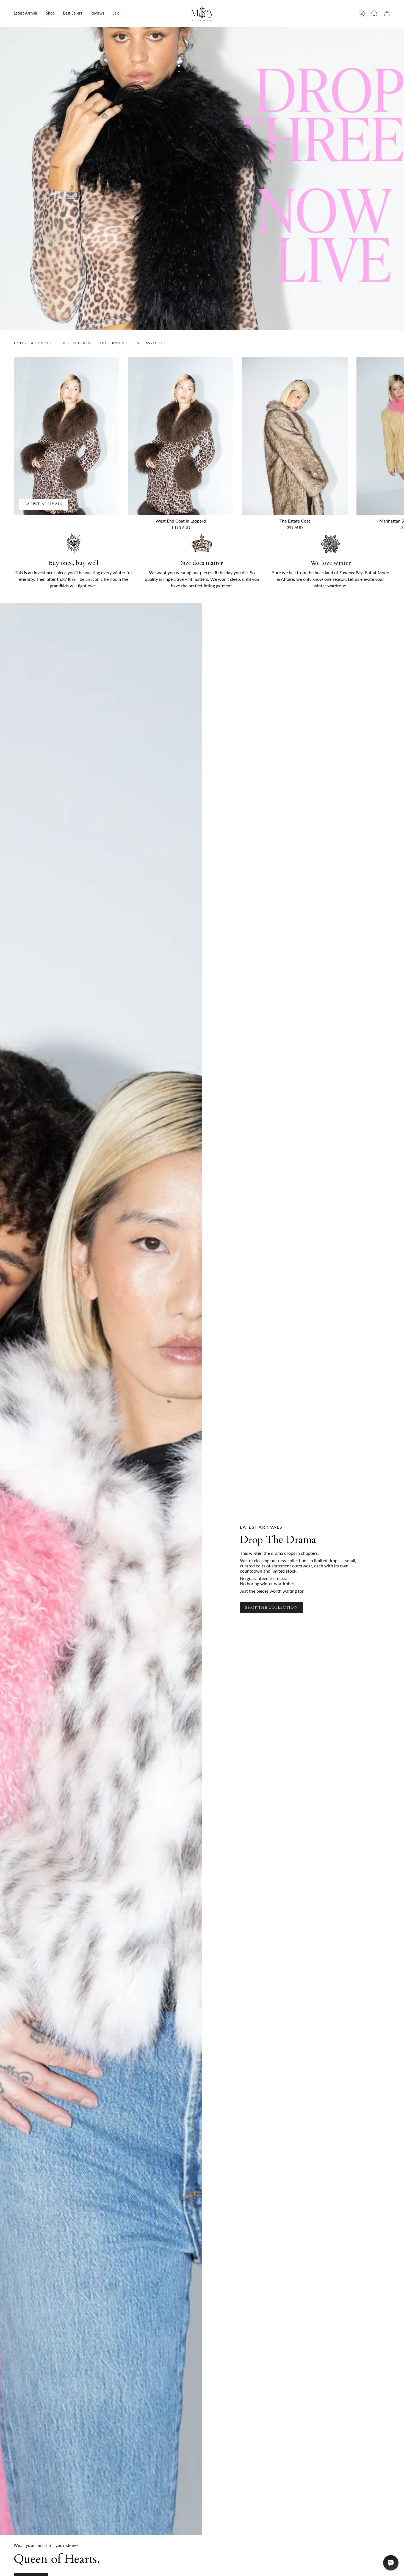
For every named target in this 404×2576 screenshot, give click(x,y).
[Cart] (387, 13)
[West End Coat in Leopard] (181, 436)
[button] (50, 13)
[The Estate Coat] (295, 436)
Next (396, 436)
